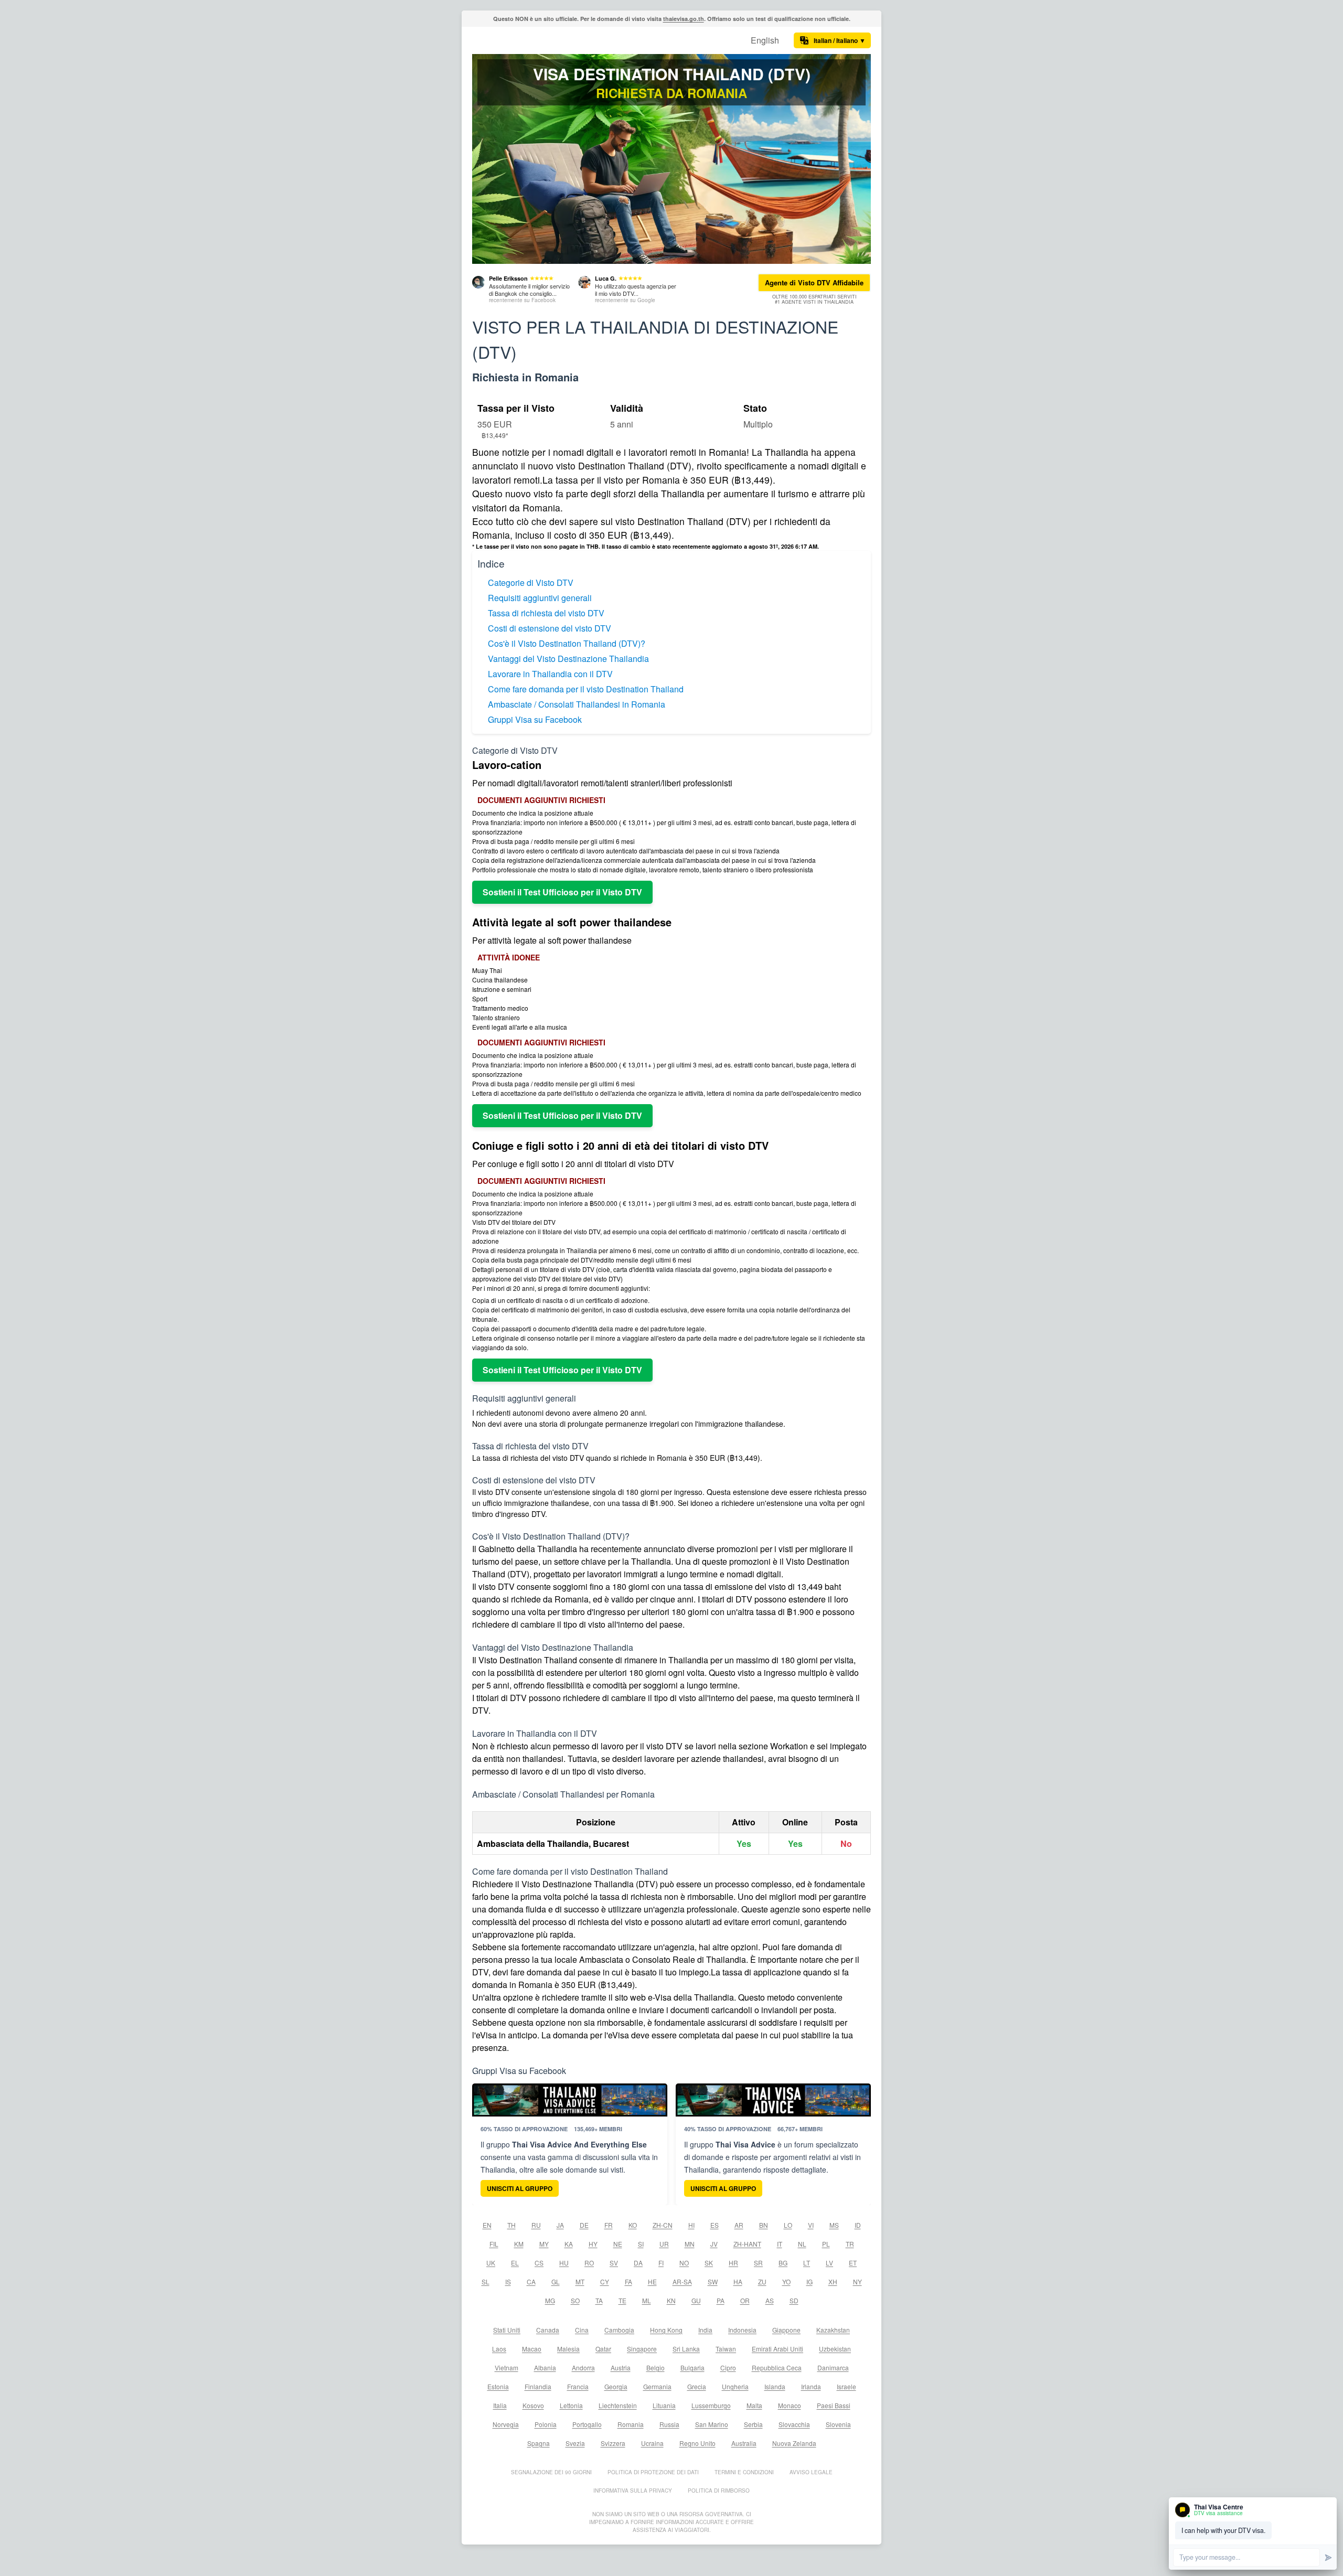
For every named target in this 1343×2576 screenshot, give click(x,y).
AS (770, 2300)
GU (696, 2300)
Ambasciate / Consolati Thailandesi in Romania (577, 704)
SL (486, 2281)
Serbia (753, 2424)
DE (584, 2225)
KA (569, 2244)
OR (745, 2300)
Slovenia (838, 2424)
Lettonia (571, 2405)
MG (550, 2300)
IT (780, 2244)
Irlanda (811, 2386)
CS (539, 2263)
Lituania (664, 2405)
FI (661, 2263)
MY (544, 2244)
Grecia (697, 2386)
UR (664, 2244)
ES (715, 2225)
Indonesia (742, 2330)
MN (690, 2244)
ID (858, 2225)
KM (519, 2244)
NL (802, 2244)
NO (684, 2263)
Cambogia (619, 2330)
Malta (754, 2405)
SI (641, 2244)
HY (593, 2244)
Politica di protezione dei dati (653, 2472)
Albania (545, 2367)
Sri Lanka (686, 2349)
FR (609, 2225)
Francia (578, 2386)
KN (671, 2300)
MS (834, 2225)
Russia (669, 2424)
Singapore (642, 2349)
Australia (744, 2443)
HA (738, 2281)
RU (536, 2225)
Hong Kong (666, 2330)
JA (560, 2225)
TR (850, 2244)
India (705, 2330)
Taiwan (726, 2349)
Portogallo (587, 2424)
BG (783, 2263)
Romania (631, 2424)
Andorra (583, 2367)
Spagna (539, 2443)
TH (511, 2225)
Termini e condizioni (744, 2472)
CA (531, 2281)
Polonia (546, 2424)
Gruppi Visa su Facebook (535, 719)
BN (764, 2225)
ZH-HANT (747, 2244)
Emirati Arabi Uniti (777, 2349)
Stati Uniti (507, 2330)
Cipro (728, 2367)
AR (739, 2225)
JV (714, 2244)
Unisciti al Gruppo (520, 2188)
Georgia (616, 2386)
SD (794, 2300)
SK (709, 2263)
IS (508, 2281)
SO (575, 2300)
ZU (762, 2281)
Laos (499, 2349)
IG (809, 2281)
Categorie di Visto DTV (531, 582)
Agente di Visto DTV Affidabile (814, 282)
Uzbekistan (835, 2349)
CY (605, 2281)
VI (811, 2225)
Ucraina (652, 2443)
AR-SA (682, 2281)
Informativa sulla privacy (633, 2491)
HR (733, 2263)
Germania (657, 2386)
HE (652, 2281)
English (765, 40)
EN (487, 2225)
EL (515, 2263)
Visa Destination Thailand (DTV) (672, 74)
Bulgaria (692, 2367)
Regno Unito (697, 2443)
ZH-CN (663, 2225)
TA (599, 2300)
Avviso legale (811, 2472)
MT (580, 2281)
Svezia (575, 2443)
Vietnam (507, 2367)
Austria (621, 2367)
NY (857, 2281)
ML (647, 2300)
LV (829, 2263)
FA (628, 2281)
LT (807, 2263)
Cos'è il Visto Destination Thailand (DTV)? (567, 643)
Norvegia (506, 2424)
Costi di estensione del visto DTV (550, 628)
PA (721, 2300)
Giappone (786, 2330)
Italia (500, 2405)
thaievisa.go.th (684, 19)
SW (713, 2281)
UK (491, 2263)
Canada (548, 2330)
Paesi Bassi (834, 2405)
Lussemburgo (711, 2405)
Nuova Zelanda (794, 2443)
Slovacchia (794, 2424)
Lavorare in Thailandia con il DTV (550, 674)
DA (638, 2263)
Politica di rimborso (719, 2491)
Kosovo (533, 2405)
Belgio (655, 2367)
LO (788, 2225)
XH (833, 2281)
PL (826, 2244)
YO (786, 2281)
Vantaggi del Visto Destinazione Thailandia (568, 659)
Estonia (498, 2386)
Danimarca (833, 2367)
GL (556, 2281)
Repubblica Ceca (777, 2367)
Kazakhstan (833, 2330)
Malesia (568, 2349)
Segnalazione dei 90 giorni (551, 2472)
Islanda (775, 2386)
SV (614, 2263)
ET (853, 2263)
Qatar (603, 2349)
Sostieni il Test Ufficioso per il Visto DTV (562, 892)
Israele (846, 2386)
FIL (494, 2244)
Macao (532, 2349)
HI (691, 2225)
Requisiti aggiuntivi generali (540, 598)
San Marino (712, 2424)
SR (758, 2263)
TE (622, 2300)
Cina (582, 2330)
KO (633, 2225)
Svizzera (613, 2443)
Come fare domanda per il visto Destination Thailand (586, 689)
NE (618, 2244)
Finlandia (538, 2386)
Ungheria (735, 2386)
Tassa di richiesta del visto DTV (546, 613)
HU (564, 2263)
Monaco (790, 2405)
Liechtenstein (618, 2405)
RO (589, 2263)
